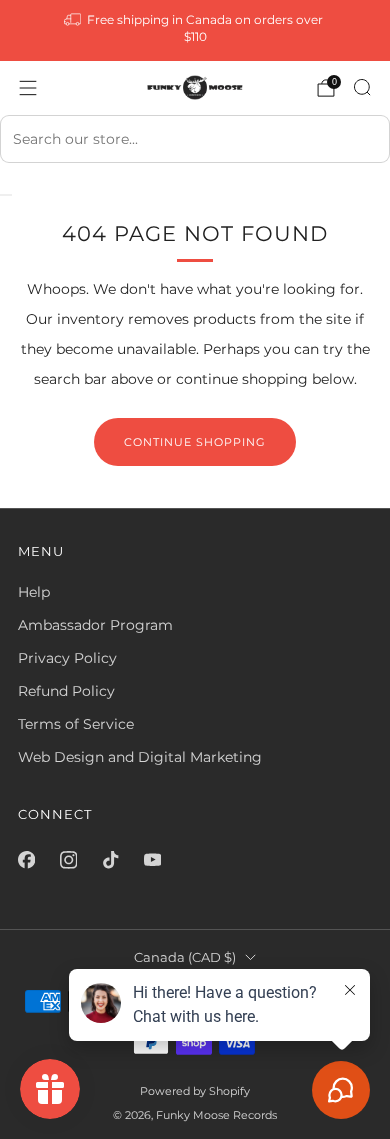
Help (34, 592)
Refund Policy (66, 691)
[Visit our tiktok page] (110, 860)
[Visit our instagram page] (68, 860)
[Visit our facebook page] (26, 860)
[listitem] (195, 30)
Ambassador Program (95, 625)
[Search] (362, 87)
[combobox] (195, 139)
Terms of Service (76, 724)
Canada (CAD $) (185, 957)
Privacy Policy (67, 658)
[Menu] (28, 88)
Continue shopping (195, 442)
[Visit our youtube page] (152, 860)
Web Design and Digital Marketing (140, 757)
